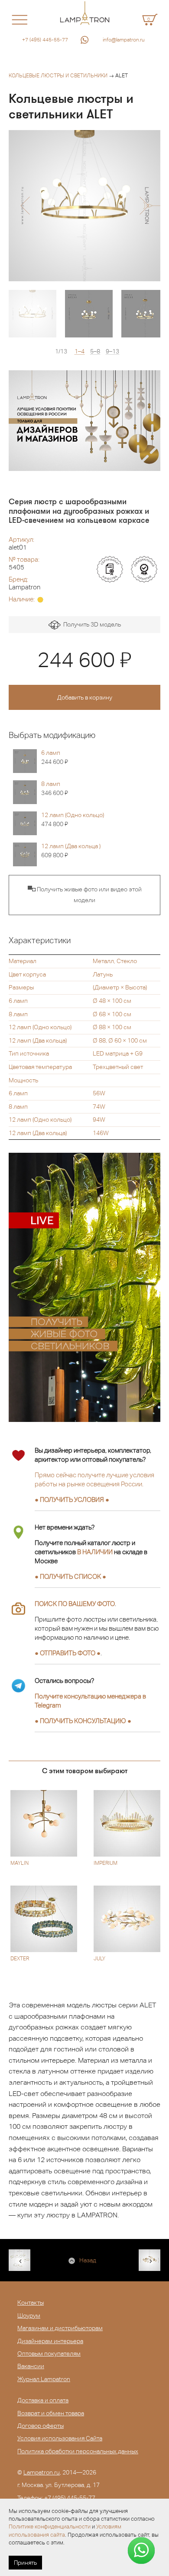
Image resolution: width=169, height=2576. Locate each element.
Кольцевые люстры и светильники (58, 76)
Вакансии (31, 2366)
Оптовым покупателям (49, 2353)
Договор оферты (41, 2426)
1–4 (80, 351)
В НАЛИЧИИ (95, 1552)
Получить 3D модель (91, 624)
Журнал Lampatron (44, 2379)
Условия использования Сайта (60, 2438)
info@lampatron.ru (124, 40)
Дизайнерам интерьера (50, 2341)
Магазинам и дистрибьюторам (60, 2328)
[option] (84, 206)
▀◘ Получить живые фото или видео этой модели (85, 895)
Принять (25, 2563)
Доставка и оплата (43, 2400)
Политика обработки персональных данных (78, 2451)
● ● (83, 1721)
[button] (25, 206)
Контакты (31, 2302)
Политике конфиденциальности (50, 2527)
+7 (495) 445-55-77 (45, 40)
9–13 (112, 351)
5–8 (95, 351)
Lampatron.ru (42, 2472)
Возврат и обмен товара (51, 2413)
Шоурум (29, 2315)
